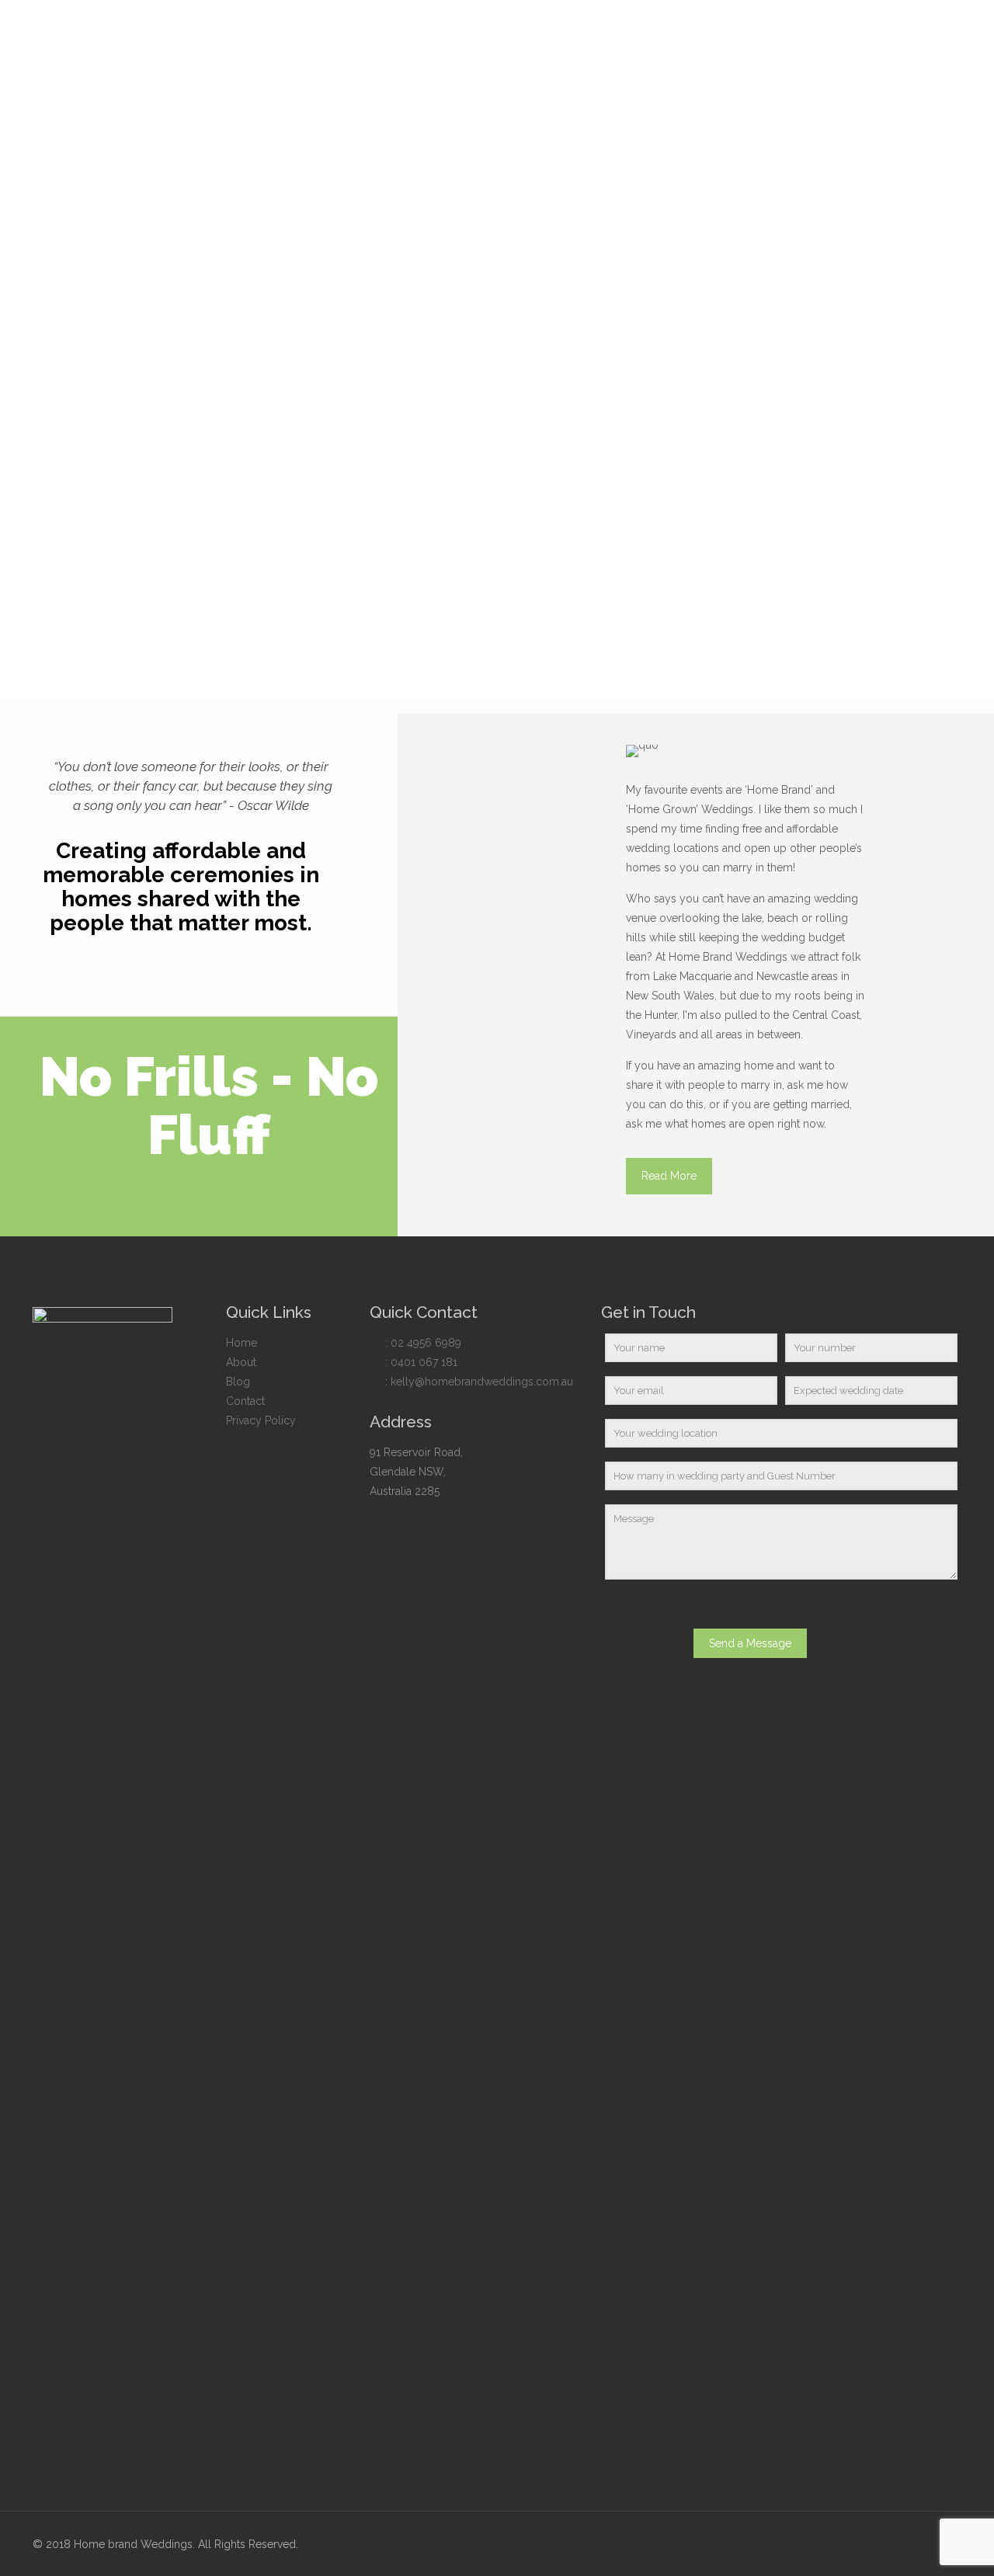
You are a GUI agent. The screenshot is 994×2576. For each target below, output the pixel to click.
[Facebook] (917, 2544)
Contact (245, 1401)
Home (242, 1343)
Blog (238, 1382)
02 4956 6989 (426, 1343)
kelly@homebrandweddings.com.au (482, 1382)
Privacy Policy (261, 1420)
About (241, 1362)
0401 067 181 (424, 1362)
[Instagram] (938, 2544)
